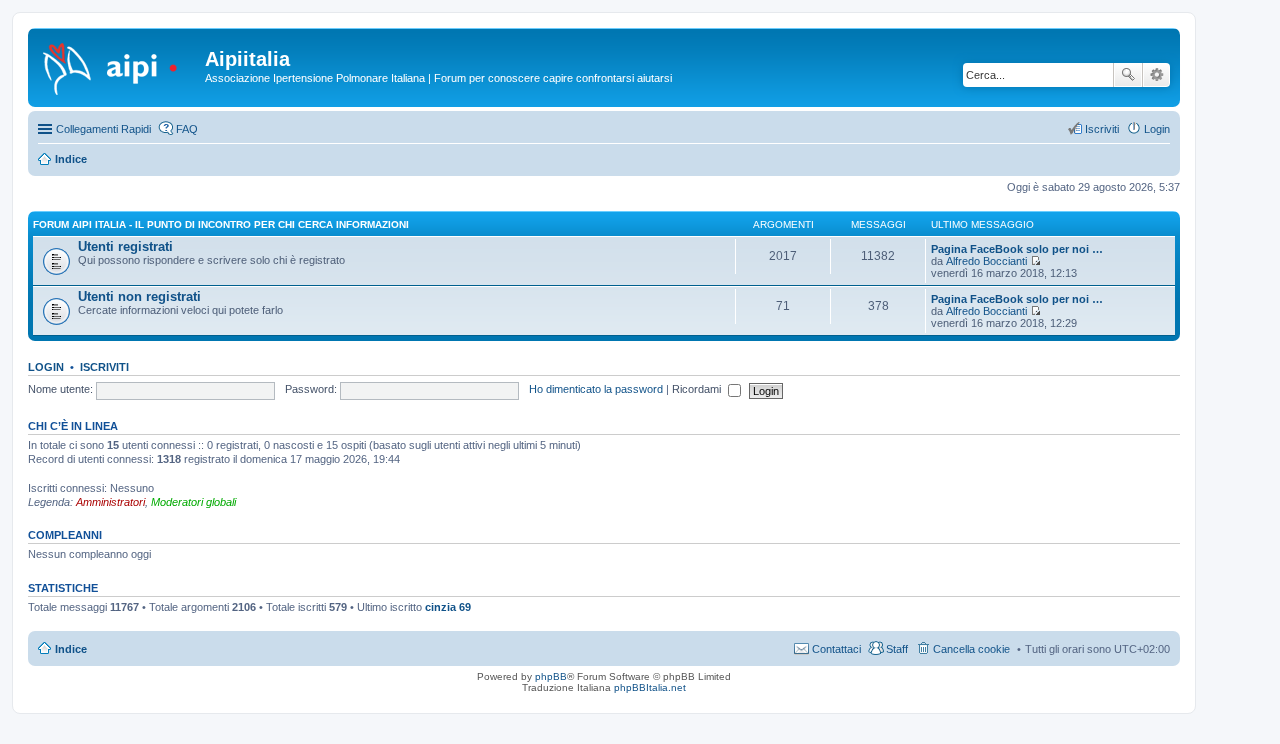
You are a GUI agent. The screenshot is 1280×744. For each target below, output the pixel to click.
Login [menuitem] (1157, 129)
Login (46, 367)
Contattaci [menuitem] (836, 649)
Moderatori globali (193, 502)
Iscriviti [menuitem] (1102, 129)
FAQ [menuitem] (187, 129)
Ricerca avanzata (1156, 75)
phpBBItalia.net (650, 687)
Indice (71, 649)
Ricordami (698, 389)
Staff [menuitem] (897, 649)
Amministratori (110, 502)
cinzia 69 (448, 607)
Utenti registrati (125, 246)
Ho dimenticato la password (596, 389)
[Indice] (119, 65)
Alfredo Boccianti (986, 261)
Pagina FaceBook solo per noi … (1017, 249)
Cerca (1128, 75)
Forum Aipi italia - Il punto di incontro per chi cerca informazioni (221, 224)
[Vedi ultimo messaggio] (1035, 261)
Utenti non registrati (139, 296)
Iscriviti (104, 367)
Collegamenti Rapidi (103, 129)
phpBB (551, 676)
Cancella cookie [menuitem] (971, 649)
